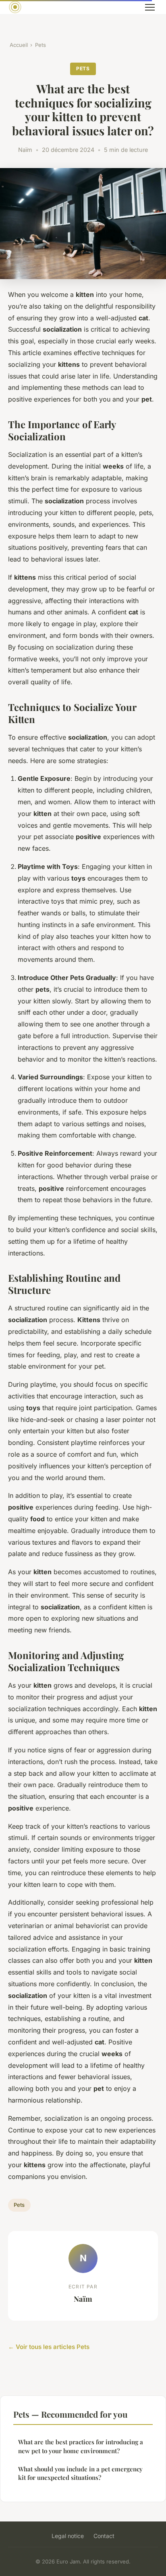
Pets (40, 45)
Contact (104, 2536)
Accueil (19, 45)
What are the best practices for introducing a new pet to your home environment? (81, 2446)
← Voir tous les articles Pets (49, 2347)
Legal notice (68, 2536)
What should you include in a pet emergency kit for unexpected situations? (80, 2473)
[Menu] (150, 7)
